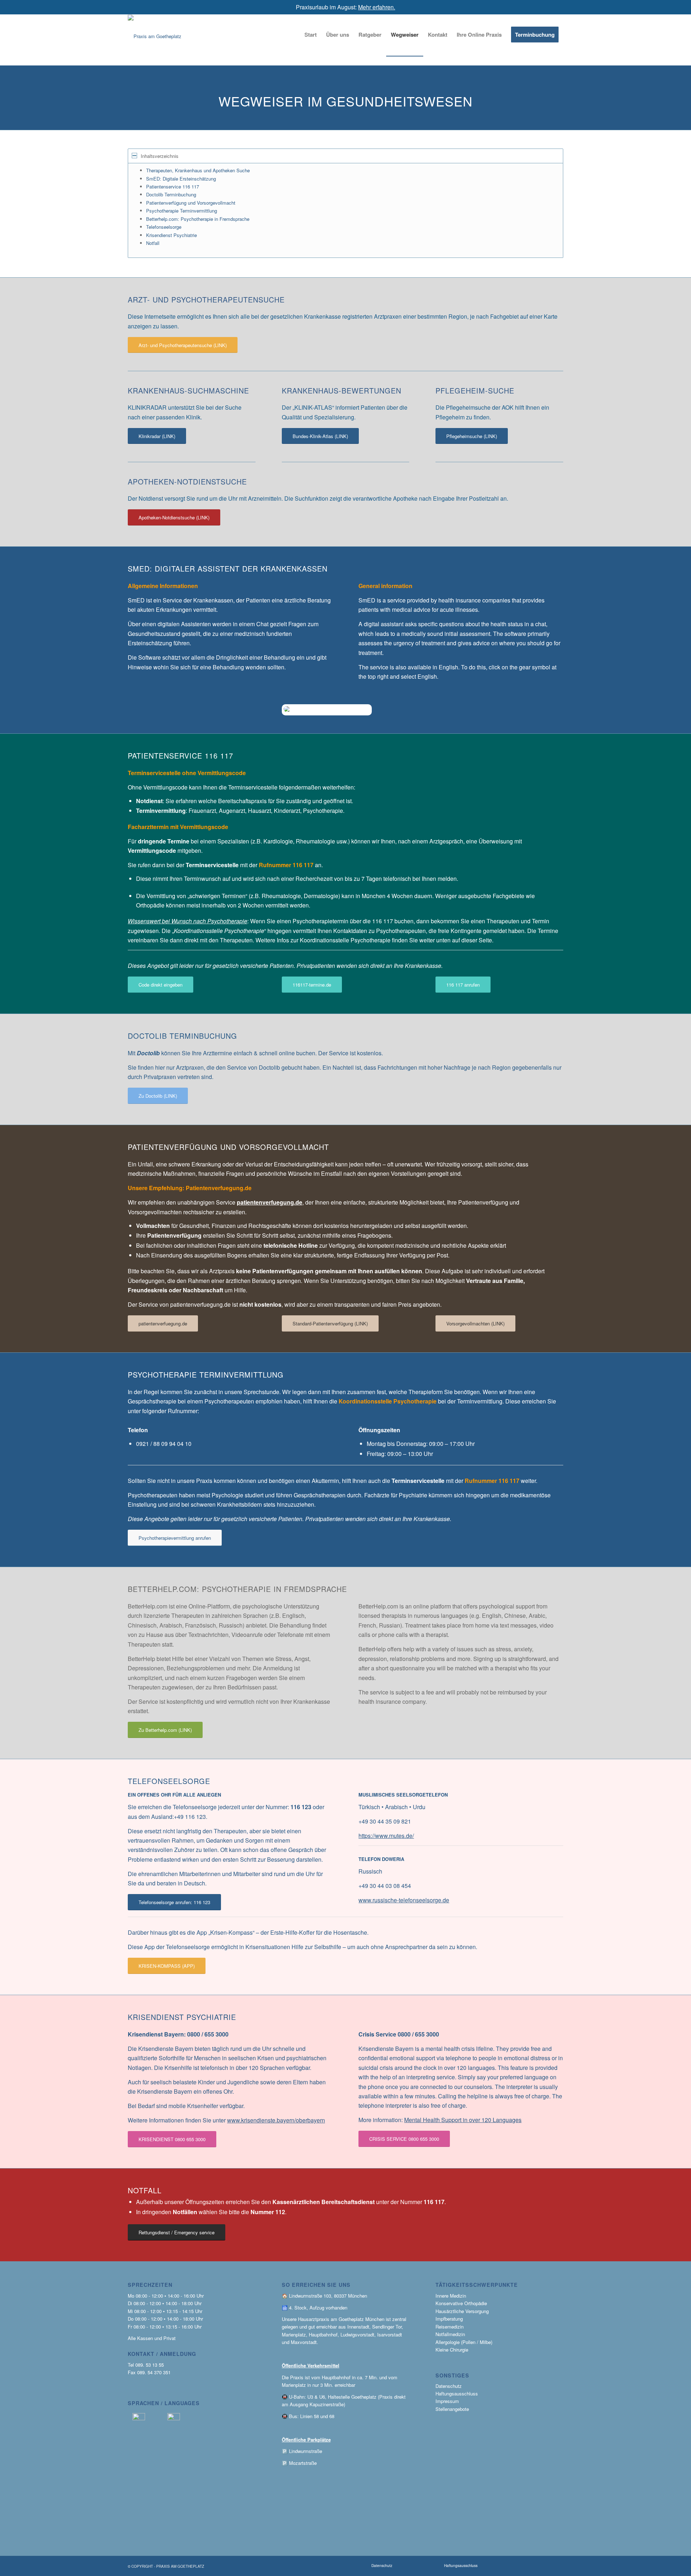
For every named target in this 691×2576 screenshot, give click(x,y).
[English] (174, 2418)
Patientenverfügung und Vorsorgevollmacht (191, 203)
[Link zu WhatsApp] (496, 2566)
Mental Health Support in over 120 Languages (463, 2120)
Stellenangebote (452, 2409)
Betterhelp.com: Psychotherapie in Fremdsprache (198, 219)
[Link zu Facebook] (545, 2566)
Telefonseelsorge (164, 227)
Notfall (153, 243)
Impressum (447, 2401)
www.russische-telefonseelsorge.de (404, 1900)
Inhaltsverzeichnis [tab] (160, 156)
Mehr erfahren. (377, 7)
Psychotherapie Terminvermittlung (182, 211)
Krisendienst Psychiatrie (171, 235)
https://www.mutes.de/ (386, 1836)
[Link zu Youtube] (508, 2566)
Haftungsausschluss (457, 2393)
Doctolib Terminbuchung (171, 194)
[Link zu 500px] (557, 2566)
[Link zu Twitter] (533, 2566)
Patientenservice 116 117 (173, 186)
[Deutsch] (139, 2418)
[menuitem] (311, 35)
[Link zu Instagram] (520, 2566)
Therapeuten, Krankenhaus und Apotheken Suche (198, 170)
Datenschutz (449, 2386)
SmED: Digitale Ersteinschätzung (181, 179)
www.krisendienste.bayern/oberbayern (276, 2120)
